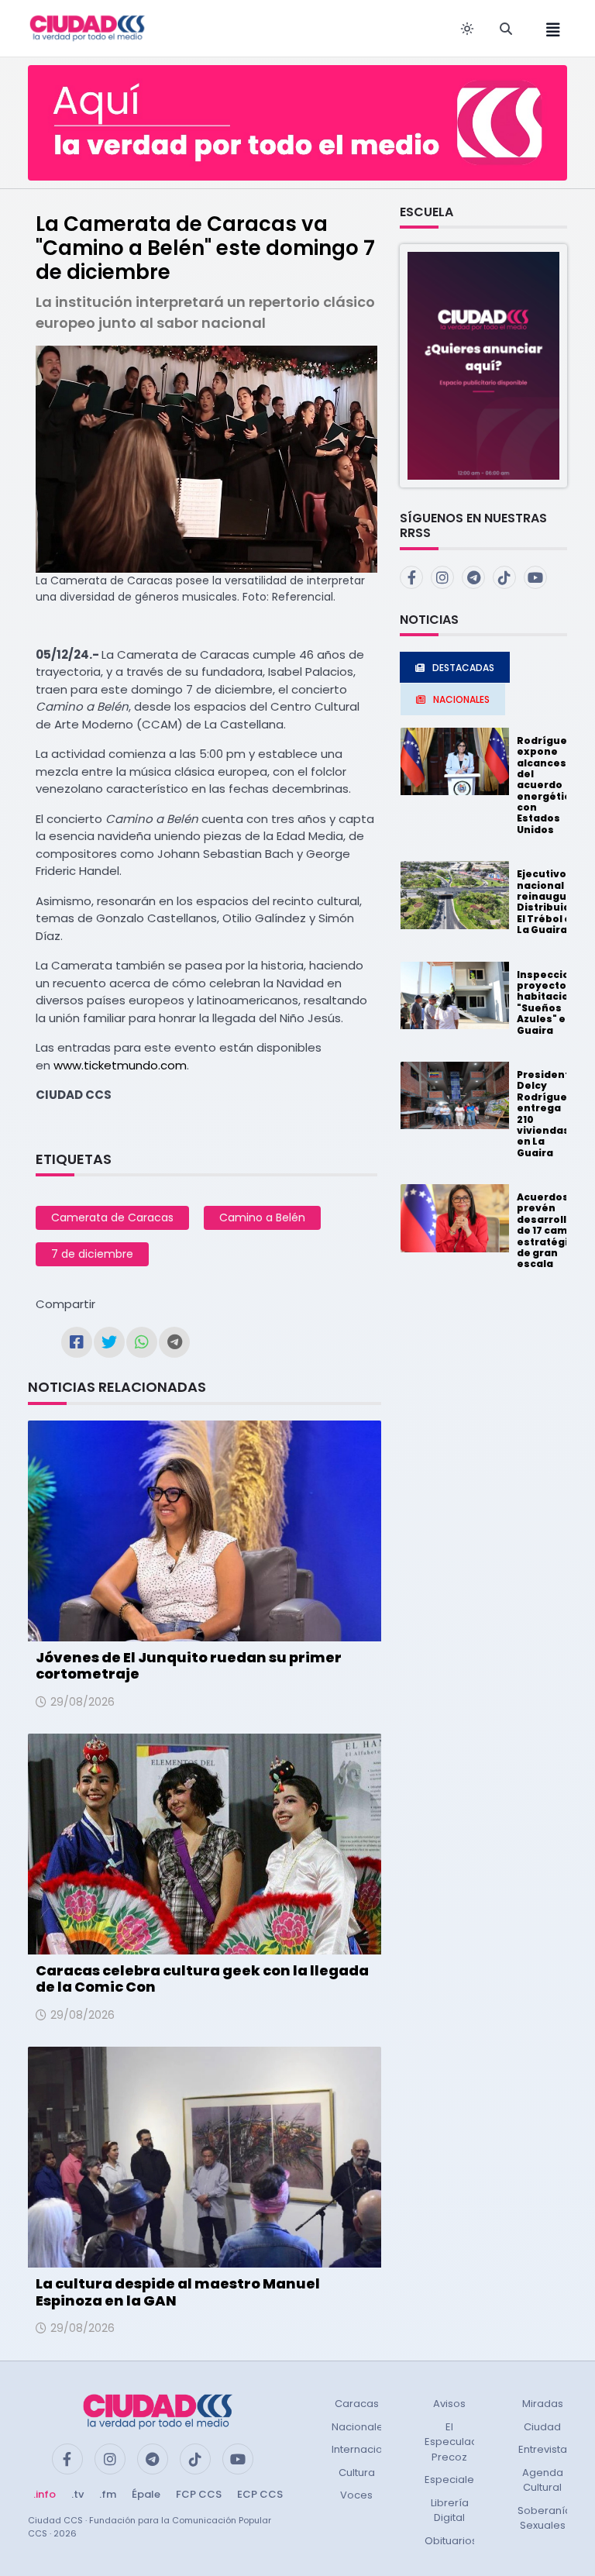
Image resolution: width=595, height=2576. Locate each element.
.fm (108, 2494)
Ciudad (542, 2427)
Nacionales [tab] (461, 699)
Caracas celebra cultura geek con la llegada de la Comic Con (202, 1979)
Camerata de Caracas (112, 1217)
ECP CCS (260, 2494)
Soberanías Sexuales (547, 2518)
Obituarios (451, 2541)
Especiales (452, 2480)
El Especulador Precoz (457, 2442)
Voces (356, 2495)
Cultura (357, 2473)
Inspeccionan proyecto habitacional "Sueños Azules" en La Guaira (554, 1002)
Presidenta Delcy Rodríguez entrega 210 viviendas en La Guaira (547, 1114)
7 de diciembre (92, 1254)
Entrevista (543, 2449)
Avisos (449, 2404)
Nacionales (360, 2427)
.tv (77, 2494)
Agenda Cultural (543, 2480)
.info (45, 2494)
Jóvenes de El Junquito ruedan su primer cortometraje (189, 1666)
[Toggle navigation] (549, 28)
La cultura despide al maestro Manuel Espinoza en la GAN (178, 2292)
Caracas (357, 2404)
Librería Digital (450, 2511)
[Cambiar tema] (467, 29)
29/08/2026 (83, 1702)
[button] (483, 365)
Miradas (543, 2404)
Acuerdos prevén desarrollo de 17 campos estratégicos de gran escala (552, 1230)
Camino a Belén (262, 1217)
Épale (146, 2494)
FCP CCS (199, 2494)
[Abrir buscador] (506, 29)
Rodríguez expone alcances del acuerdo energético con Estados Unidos (547, 785)
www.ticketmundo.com (119, 1065)
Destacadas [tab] (463, 668)
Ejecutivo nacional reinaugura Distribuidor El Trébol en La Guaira (549, 902)
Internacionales (371, 2449)
